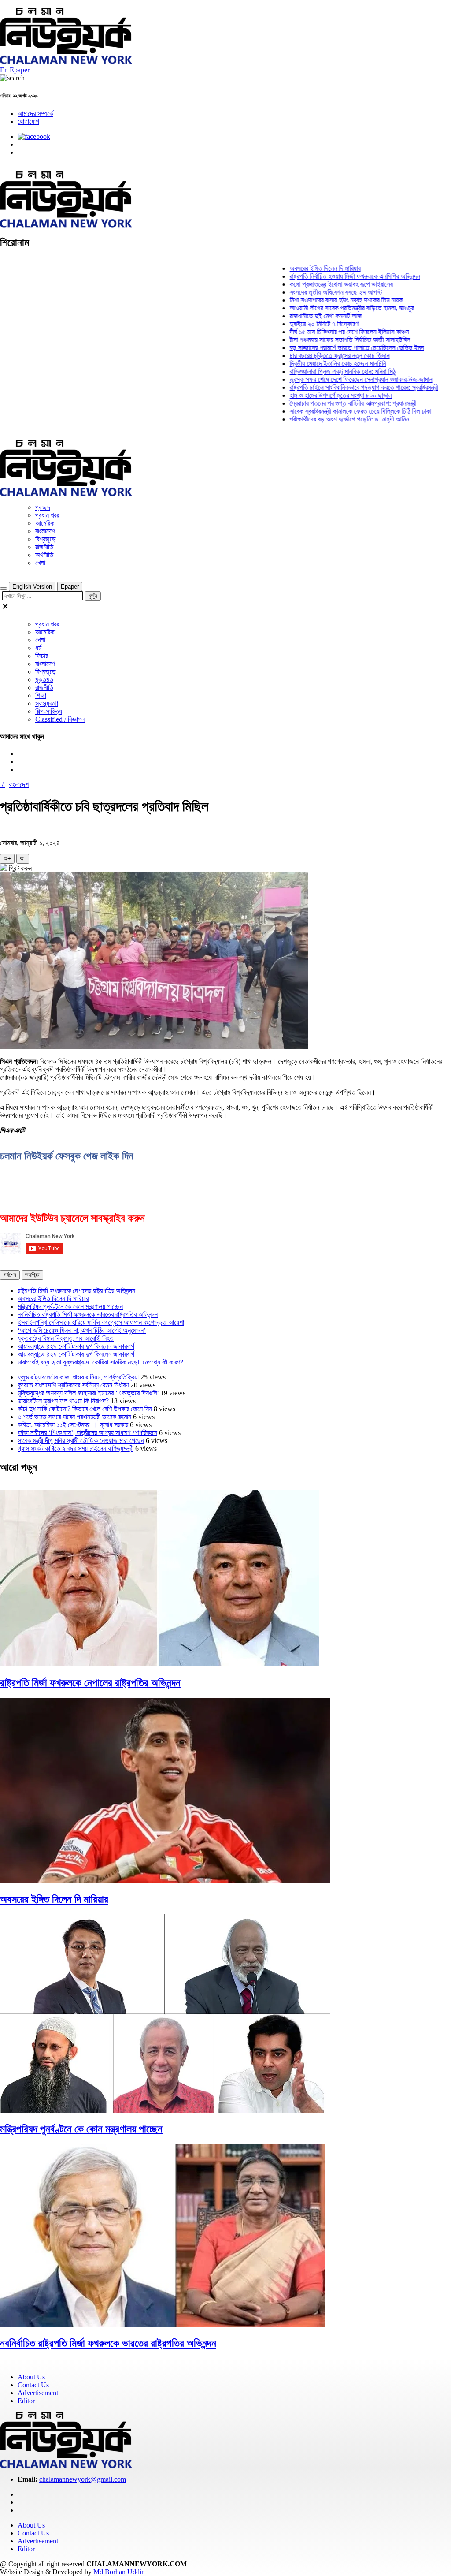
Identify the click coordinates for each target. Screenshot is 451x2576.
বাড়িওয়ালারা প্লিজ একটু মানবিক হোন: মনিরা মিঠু (316, 371)
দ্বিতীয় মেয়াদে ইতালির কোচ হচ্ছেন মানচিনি (312, 363)
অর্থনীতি (44, 555)
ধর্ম (38, 648)
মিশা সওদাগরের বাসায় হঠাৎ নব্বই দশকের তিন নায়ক (320, 300)
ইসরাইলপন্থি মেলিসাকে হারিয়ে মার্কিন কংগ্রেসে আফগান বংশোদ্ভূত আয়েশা (101, 1322)
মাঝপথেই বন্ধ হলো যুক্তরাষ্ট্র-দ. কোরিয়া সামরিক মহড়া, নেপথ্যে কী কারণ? (100, 1362)
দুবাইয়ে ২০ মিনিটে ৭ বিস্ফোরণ (298, 324)
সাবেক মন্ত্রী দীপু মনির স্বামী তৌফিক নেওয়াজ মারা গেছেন (81, 1441)
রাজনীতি (44, 547)
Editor (26, 2401)
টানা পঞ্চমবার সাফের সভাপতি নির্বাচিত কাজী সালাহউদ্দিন (324, 340)
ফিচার (42, 656)
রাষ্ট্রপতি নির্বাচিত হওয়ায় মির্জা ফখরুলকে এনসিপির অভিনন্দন (329, 276)
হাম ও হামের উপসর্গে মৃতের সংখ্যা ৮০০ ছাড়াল (314, 395)
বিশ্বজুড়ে (46, 539)
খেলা (40, 563)
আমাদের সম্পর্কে (35, 114)
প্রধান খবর (47, 515)
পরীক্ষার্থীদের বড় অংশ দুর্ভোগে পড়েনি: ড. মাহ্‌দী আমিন (323, 419)
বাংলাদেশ (45, 531)
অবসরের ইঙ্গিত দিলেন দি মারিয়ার (299, 268)
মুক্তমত (44, 680)
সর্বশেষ (10, 1275)
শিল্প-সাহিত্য (49, 711)
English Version (32, 587)
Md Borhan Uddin (119, 2572)
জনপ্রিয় (32, 1275)
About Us (31, 2377)
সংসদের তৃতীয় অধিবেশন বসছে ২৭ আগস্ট (310, 292)
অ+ (7, 859)
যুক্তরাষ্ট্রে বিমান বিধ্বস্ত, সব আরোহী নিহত (66, 1338)
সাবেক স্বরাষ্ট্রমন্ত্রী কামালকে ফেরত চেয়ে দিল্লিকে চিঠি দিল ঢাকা (334, 411)
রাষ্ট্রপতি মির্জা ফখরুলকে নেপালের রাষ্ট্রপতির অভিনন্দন (76, 1291)
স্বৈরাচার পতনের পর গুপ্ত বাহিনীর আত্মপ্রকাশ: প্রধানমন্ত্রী (327, 403)
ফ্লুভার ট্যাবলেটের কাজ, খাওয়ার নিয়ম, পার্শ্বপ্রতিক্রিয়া (78, 1377)
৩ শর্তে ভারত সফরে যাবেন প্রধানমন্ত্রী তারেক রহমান (74, 1417)
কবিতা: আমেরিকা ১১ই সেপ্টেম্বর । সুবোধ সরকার (73, 1425)
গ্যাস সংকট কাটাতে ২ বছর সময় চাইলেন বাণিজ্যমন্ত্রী (76, 1448)
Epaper (20, 70)
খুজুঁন (93, 596)
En (4, 70)
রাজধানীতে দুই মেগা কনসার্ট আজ (299, 316)
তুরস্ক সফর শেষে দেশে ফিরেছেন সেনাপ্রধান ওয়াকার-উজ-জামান (335, 379)
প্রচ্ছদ (43, 507)
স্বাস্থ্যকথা (47, 703)
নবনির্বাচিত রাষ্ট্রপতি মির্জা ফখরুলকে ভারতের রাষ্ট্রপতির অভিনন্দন (88, 1314)
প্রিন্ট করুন (19, 868)
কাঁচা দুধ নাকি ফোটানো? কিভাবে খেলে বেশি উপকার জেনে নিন (85, 1409)
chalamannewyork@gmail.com (83, 2479)
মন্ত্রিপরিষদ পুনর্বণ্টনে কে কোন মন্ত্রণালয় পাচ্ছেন (70, 1307)
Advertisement (38, 2393)
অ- (23, 859)
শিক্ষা (41, 695)
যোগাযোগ (28, 121)
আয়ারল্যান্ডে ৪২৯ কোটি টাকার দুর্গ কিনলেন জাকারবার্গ (76, 1346)
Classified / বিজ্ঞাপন (60, 719)
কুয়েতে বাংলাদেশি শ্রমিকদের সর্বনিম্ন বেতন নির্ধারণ (73, 1385)
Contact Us (33, 2385)
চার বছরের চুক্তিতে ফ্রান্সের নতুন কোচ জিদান (313, 356)
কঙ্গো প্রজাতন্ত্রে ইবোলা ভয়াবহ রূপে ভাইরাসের (315, 284)
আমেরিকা (45, 523)
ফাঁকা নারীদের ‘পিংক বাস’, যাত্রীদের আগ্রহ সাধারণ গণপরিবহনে (87, 1433)
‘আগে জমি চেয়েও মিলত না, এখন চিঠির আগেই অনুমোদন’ (82, 1330)
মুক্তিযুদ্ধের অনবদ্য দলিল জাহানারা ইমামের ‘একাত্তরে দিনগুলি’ (88, 1393)
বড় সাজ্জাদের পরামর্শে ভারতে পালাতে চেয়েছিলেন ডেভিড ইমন (331, 348)
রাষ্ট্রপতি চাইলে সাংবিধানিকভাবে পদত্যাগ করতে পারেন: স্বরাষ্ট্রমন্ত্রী (338, 387)
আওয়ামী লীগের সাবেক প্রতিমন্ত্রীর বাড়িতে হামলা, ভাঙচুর (325, 308)
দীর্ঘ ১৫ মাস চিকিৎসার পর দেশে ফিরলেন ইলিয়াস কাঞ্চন (323, 332)
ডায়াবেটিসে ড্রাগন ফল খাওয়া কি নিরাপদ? (63, 1401)
